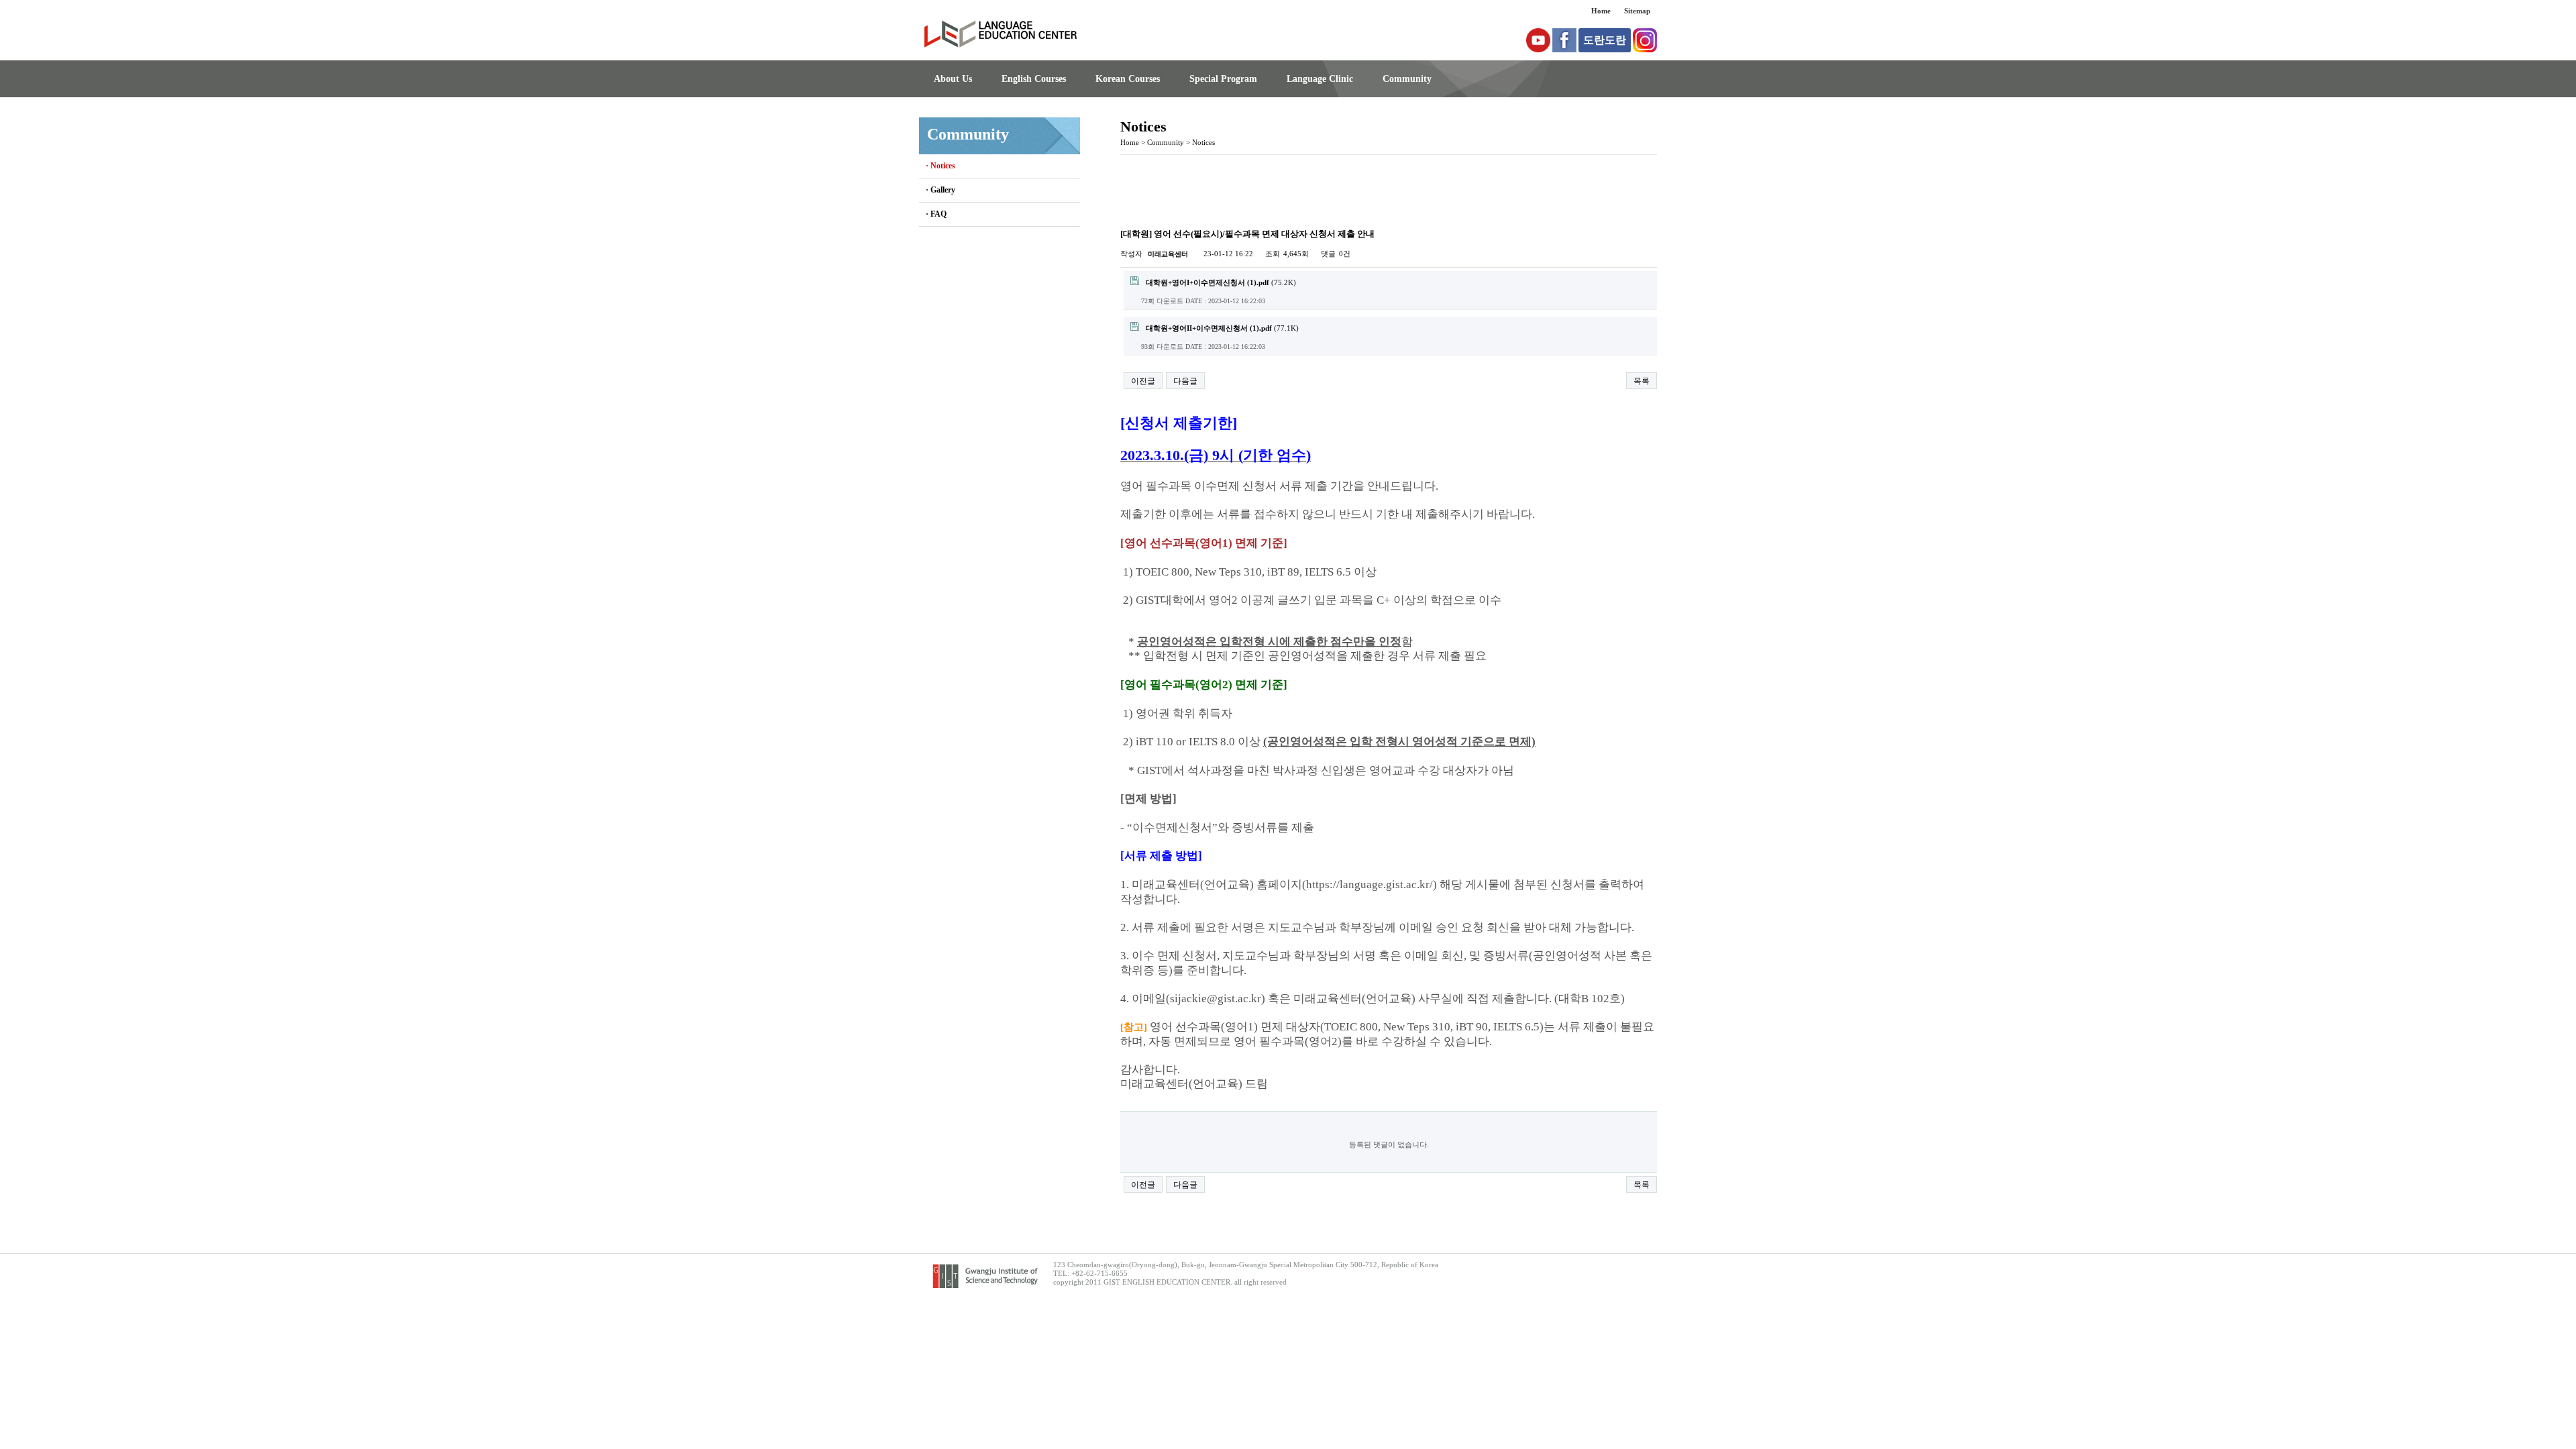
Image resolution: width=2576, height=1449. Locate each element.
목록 (1642, 381)
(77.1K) (1222, 328)
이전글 (1143, 381)
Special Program (1223, 79)
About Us (953, 79)
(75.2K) (1221, 282)
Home (1601, 11)
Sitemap (1637, 11)
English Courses (1034, 79)
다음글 (1185, 381)
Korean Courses (1128, 79)
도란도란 (1605, 40)
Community (1407, 79)
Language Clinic (1320, 79)
